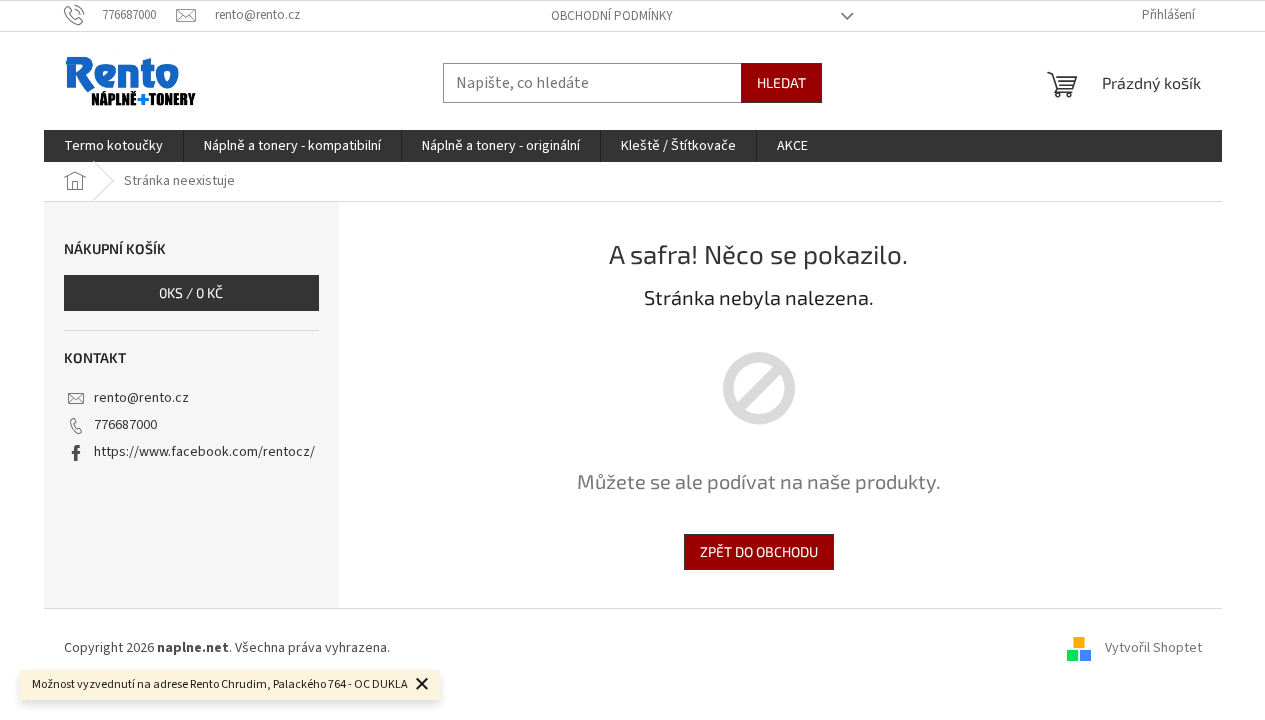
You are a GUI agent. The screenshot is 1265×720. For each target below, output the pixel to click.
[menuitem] (113, 146)
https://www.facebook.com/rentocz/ (204, 452)
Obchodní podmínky (612, 16)
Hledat (781, 82)
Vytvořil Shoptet (1153, 648)
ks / (191, 292)
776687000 (125, 425)
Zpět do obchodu (759, 551)
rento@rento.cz (141, 398)
